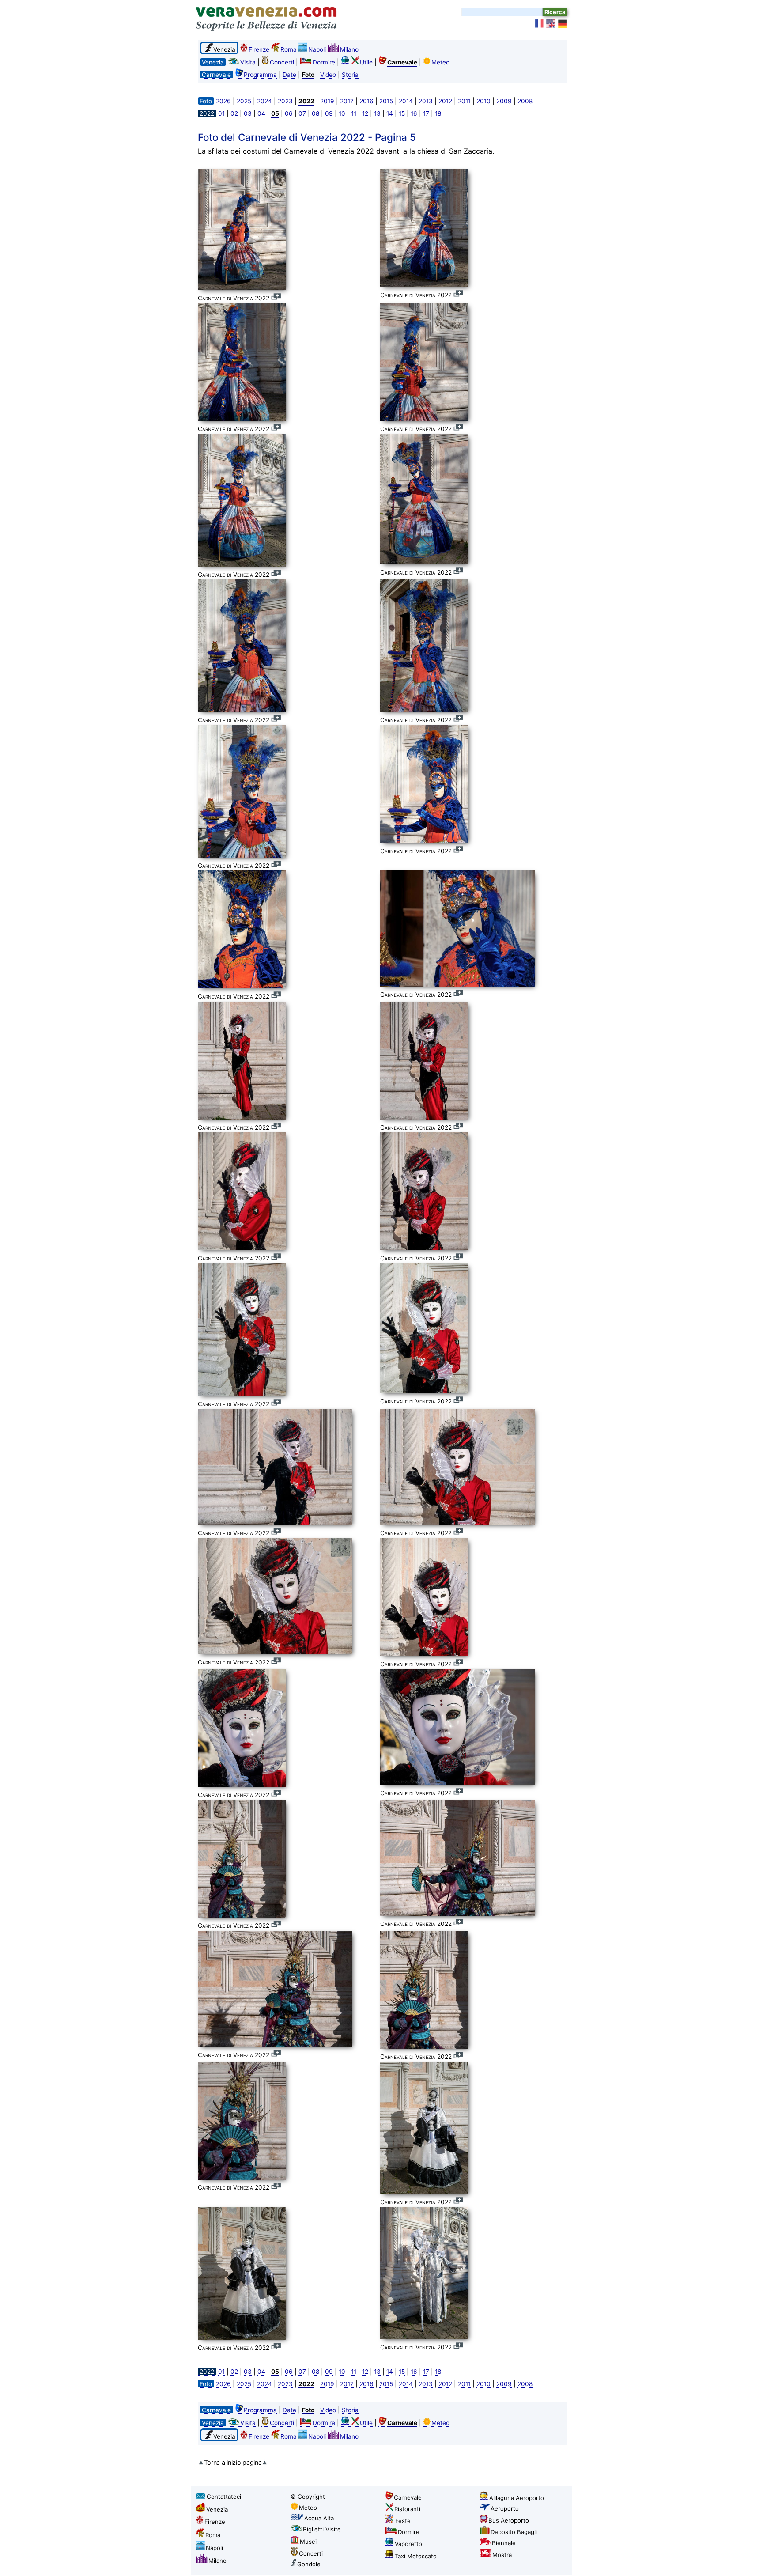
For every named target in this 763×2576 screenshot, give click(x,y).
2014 (406, 101)
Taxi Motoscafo (416, 2556)
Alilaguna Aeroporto (517, 2498)
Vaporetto (408, 2544)
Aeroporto (505, 2508)
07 (302, 113)
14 (390, 113)
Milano (349, 49)
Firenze (259, 49)
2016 (366, 101)
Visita (248, 62)
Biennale (504, 2543)
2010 (483, 101)
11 (354, 113)
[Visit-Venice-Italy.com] (551, 24)
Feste (403, 2521)
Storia (350, 75)
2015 (386, 101)
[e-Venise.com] (540, 24)
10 (342, 113)
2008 (525, 101)
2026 (223, 101)
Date (289, 75)
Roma (289, 49)
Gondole (309, 2564)
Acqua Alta (319, 2518)
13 (377, 113)
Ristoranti (407, 2509)
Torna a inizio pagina (233, 2462)
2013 (426, 101)
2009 (504, 101)
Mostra (502, 2555)
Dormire (324, 62)
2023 (285, 101)
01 (221, 113)
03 (248, 113)
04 (261, 113)
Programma (260, 75)
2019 (327, 101)
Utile (366, 62)
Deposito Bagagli (514, 2532)
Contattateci (224, 2497)
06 (289, 113)
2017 (347, 101)
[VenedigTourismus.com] (563, 24)
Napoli (317, 49)
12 (365, 113)
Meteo (440, 62)
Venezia (217, 2509)
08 (315, 113)
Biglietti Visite (322, 2529)
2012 (445, 101)
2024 (264, 101)
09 (329, 113)
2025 (244, 101)
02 (234, 113)
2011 (464, 101)
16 (414, 113)
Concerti (282, 62)
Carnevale (408, 2497)
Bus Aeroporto (509, 2520)
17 (426, 113)
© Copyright (308, 2497)
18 (438, 113)
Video (328, 75)
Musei (308, 2542)
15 (402, 113)
